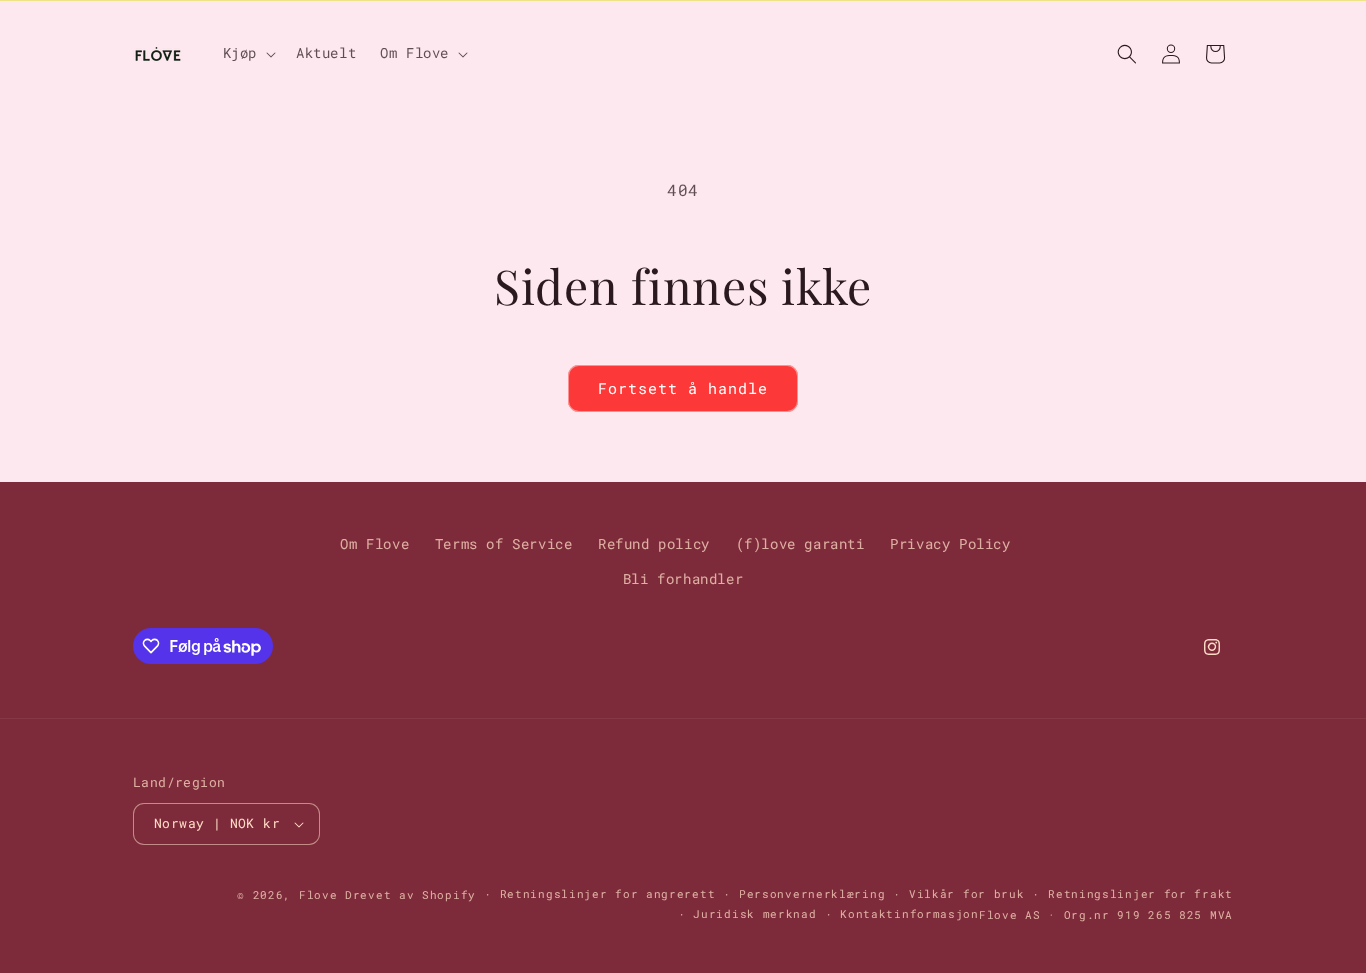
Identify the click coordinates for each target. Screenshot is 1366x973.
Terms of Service (504, 543)
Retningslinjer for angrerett (608, 893)
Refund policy (654, 543)
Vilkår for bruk (967, 893)
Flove (318, 894)
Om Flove (374, 543)
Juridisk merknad (754, 913)
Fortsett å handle (683, 388)
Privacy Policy (950, 543)
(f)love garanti (800, 543)
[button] (247, 53)
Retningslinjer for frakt (1140, 893)
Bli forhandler (683, 578)
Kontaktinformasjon (909, 913)
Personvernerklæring (812, 893)
